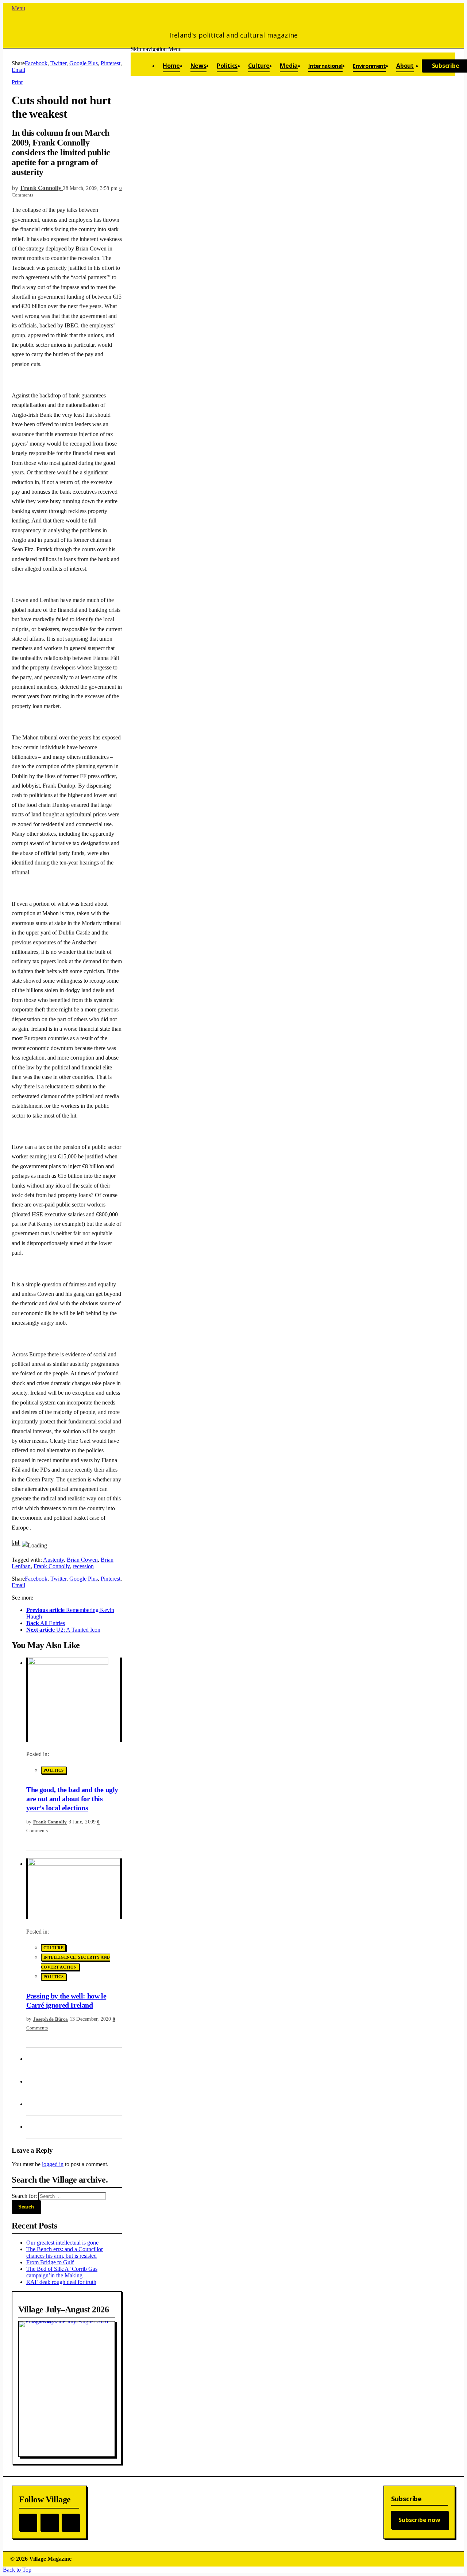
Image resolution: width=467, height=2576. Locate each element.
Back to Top (17, 2570)
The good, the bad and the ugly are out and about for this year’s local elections (72, 1799)
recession (83, 1566)
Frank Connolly (52, 1566)
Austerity (53, 1560)
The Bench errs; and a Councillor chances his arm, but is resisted (65, 2252)
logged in (53, 2164)
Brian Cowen (82, 1560)
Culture (53, 1948)
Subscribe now (419, 2520)
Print (17, 82)
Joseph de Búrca (51, 2019)
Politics (54, 1771)
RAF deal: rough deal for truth (61, 2282)
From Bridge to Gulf (50, 2262)
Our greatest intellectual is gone (62, 2243)
